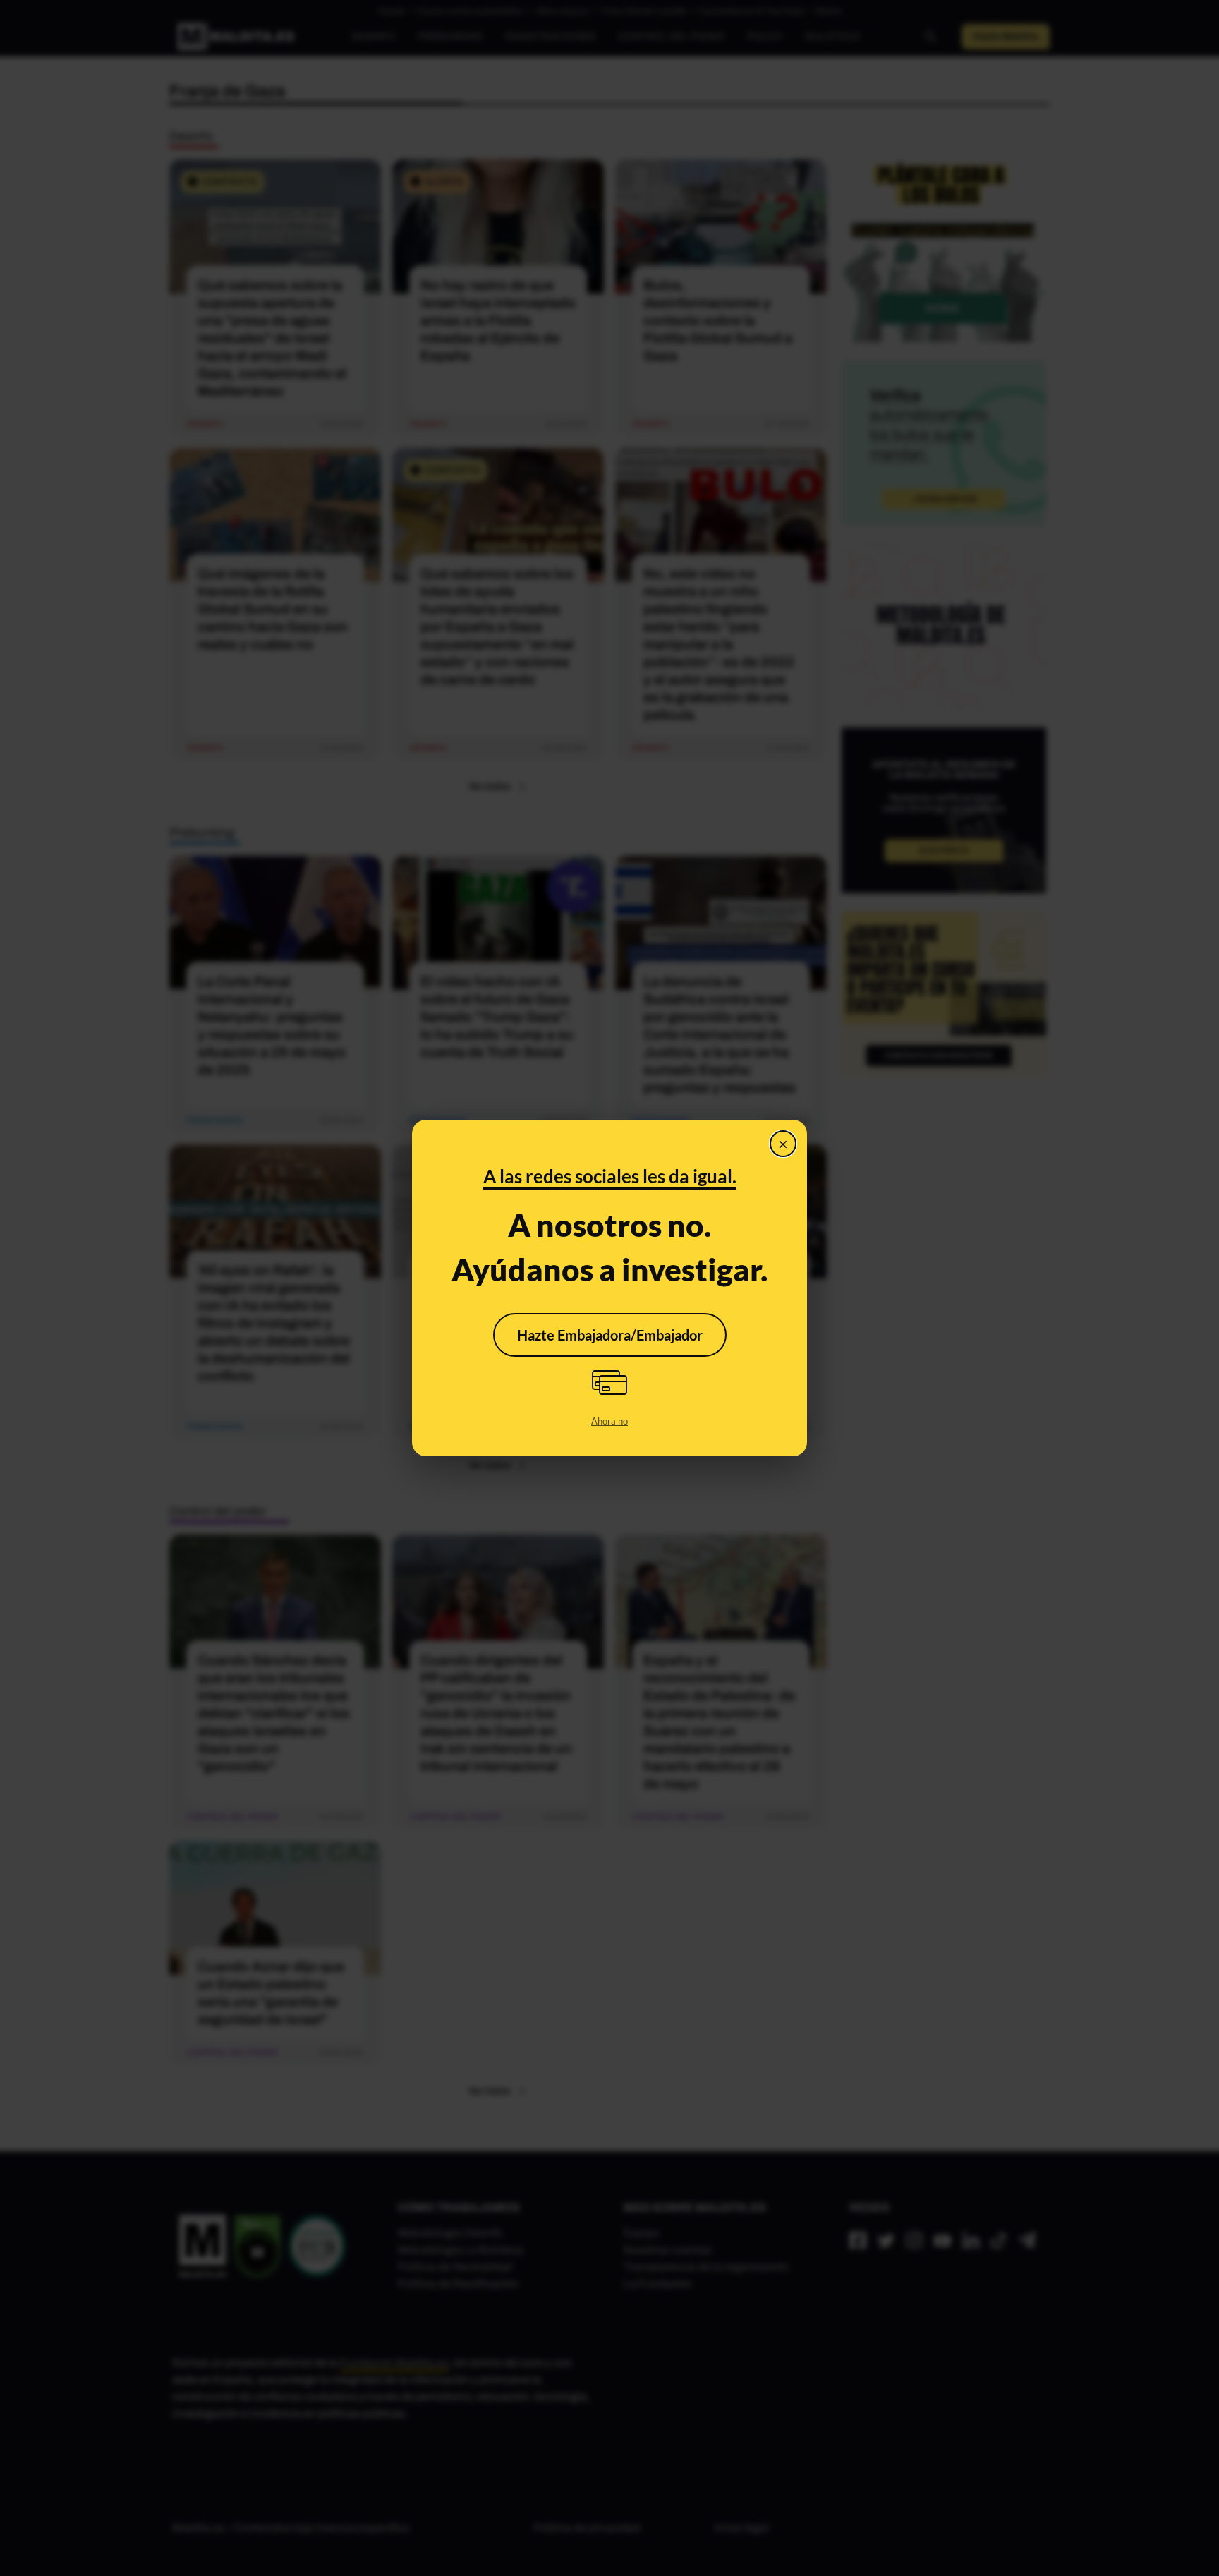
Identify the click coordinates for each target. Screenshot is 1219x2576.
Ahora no (609, 1421)
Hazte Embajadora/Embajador (610, 1335)
